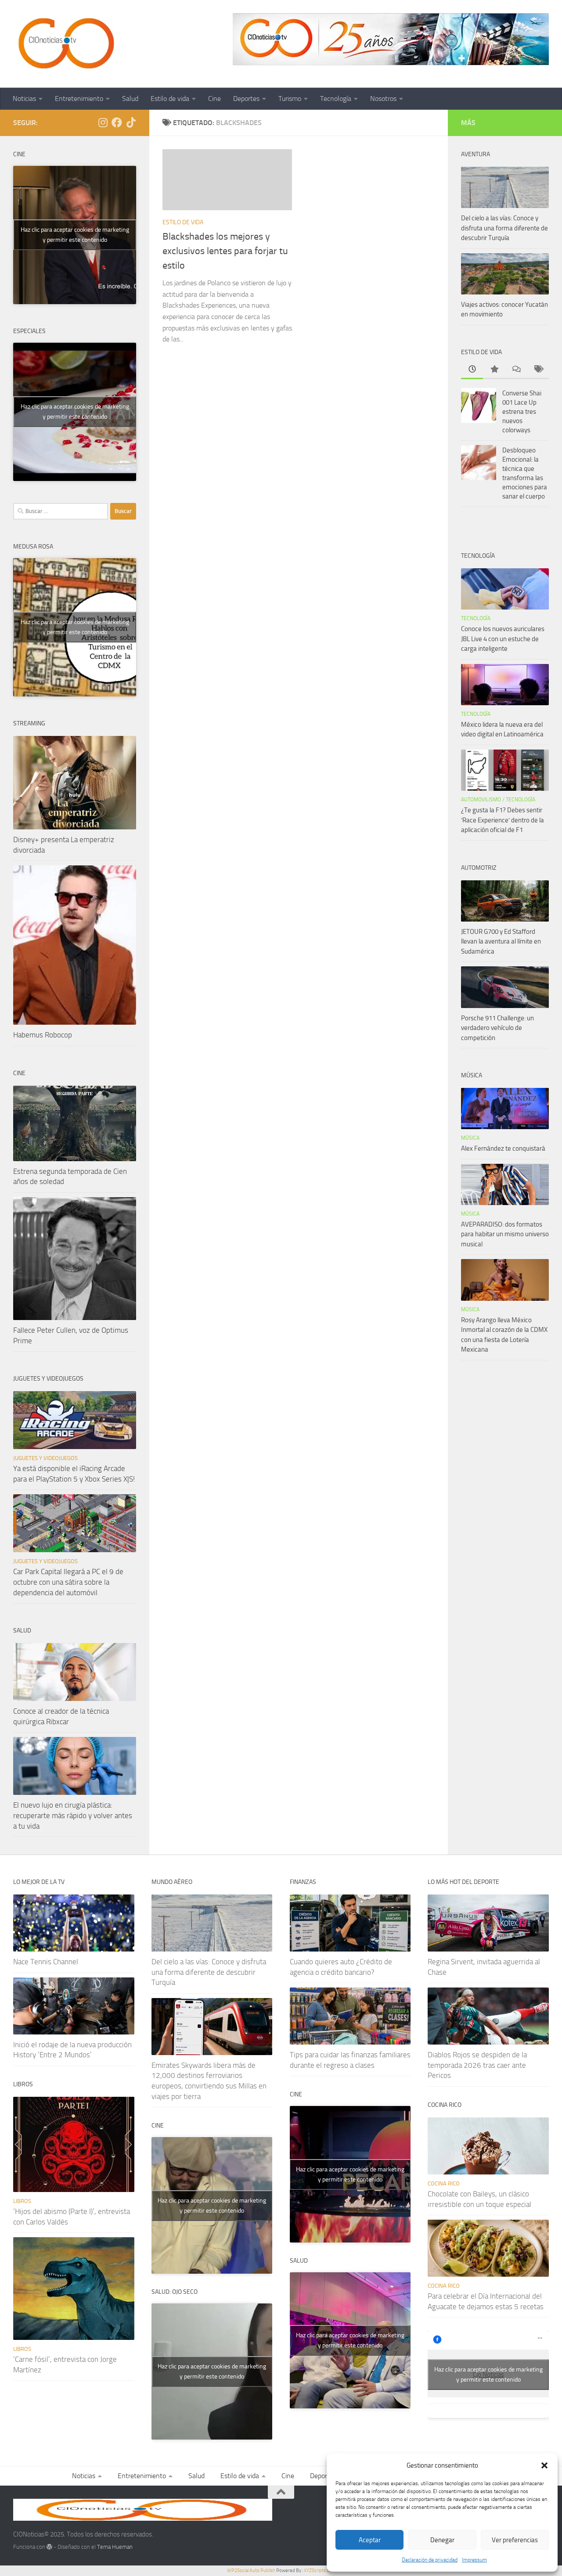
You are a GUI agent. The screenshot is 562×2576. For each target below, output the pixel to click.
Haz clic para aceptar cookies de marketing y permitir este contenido (75, 235)
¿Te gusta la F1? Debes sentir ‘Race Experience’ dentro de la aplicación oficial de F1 (503, 820)
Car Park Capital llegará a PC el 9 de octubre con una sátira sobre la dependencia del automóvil (68, 1582)
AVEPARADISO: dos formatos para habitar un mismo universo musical (505, 1234)
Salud (130, 99)
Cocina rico (444, 2183)
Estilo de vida (170, 99)
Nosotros (383, 99)
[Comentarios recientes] (516, 370)
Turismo (290, 99)
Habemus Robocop (43, 1035)
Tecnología (336, 99)
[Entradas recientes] (472, 370)
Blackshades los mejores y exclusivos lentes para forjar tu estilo (225, 251)
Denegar (442, 2540)
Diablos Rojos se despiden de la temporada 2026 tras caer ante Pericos (477, 2065)
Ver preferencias (515, 2540)
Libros (22, 2201)
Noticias (24, 99)
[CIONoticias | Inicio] (65, 44)
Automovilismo (481, 800)
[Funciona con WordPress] (49, 2547)
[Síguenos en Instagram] (103, 122)
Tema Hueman (115, 2547)
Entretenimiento (79, 99)
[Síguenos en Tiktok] (131, 122)
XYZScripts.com (320, 2571)
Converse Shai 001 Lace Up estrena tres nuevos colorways (522, 412)
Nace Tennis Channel (46, 1962)
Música (470, 1138)
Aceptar (370, 2540)
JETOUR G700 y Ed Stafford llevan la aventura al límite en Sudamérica (501, 942)
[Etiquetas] (538, 370)
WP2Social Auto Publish (251, 2571)
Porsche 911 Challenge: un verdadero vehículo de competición (497, 1028)
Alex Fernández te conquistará (503, 1148)
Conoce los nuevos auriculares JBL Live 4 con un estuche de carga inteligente (503, 639)
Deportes (246, 99)
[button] (544, 2465)
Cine (214, 99)
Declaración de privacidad (430, 2560)
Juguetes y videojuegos (45, 1458)
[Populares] (494, 370)
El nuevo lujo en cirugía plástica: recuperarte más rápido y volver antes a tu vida (73, 1815)
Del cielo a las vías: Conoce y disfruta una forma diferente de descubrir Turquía (504, 228)
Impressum (474, 2560)
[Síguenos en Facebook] (117, 122)
